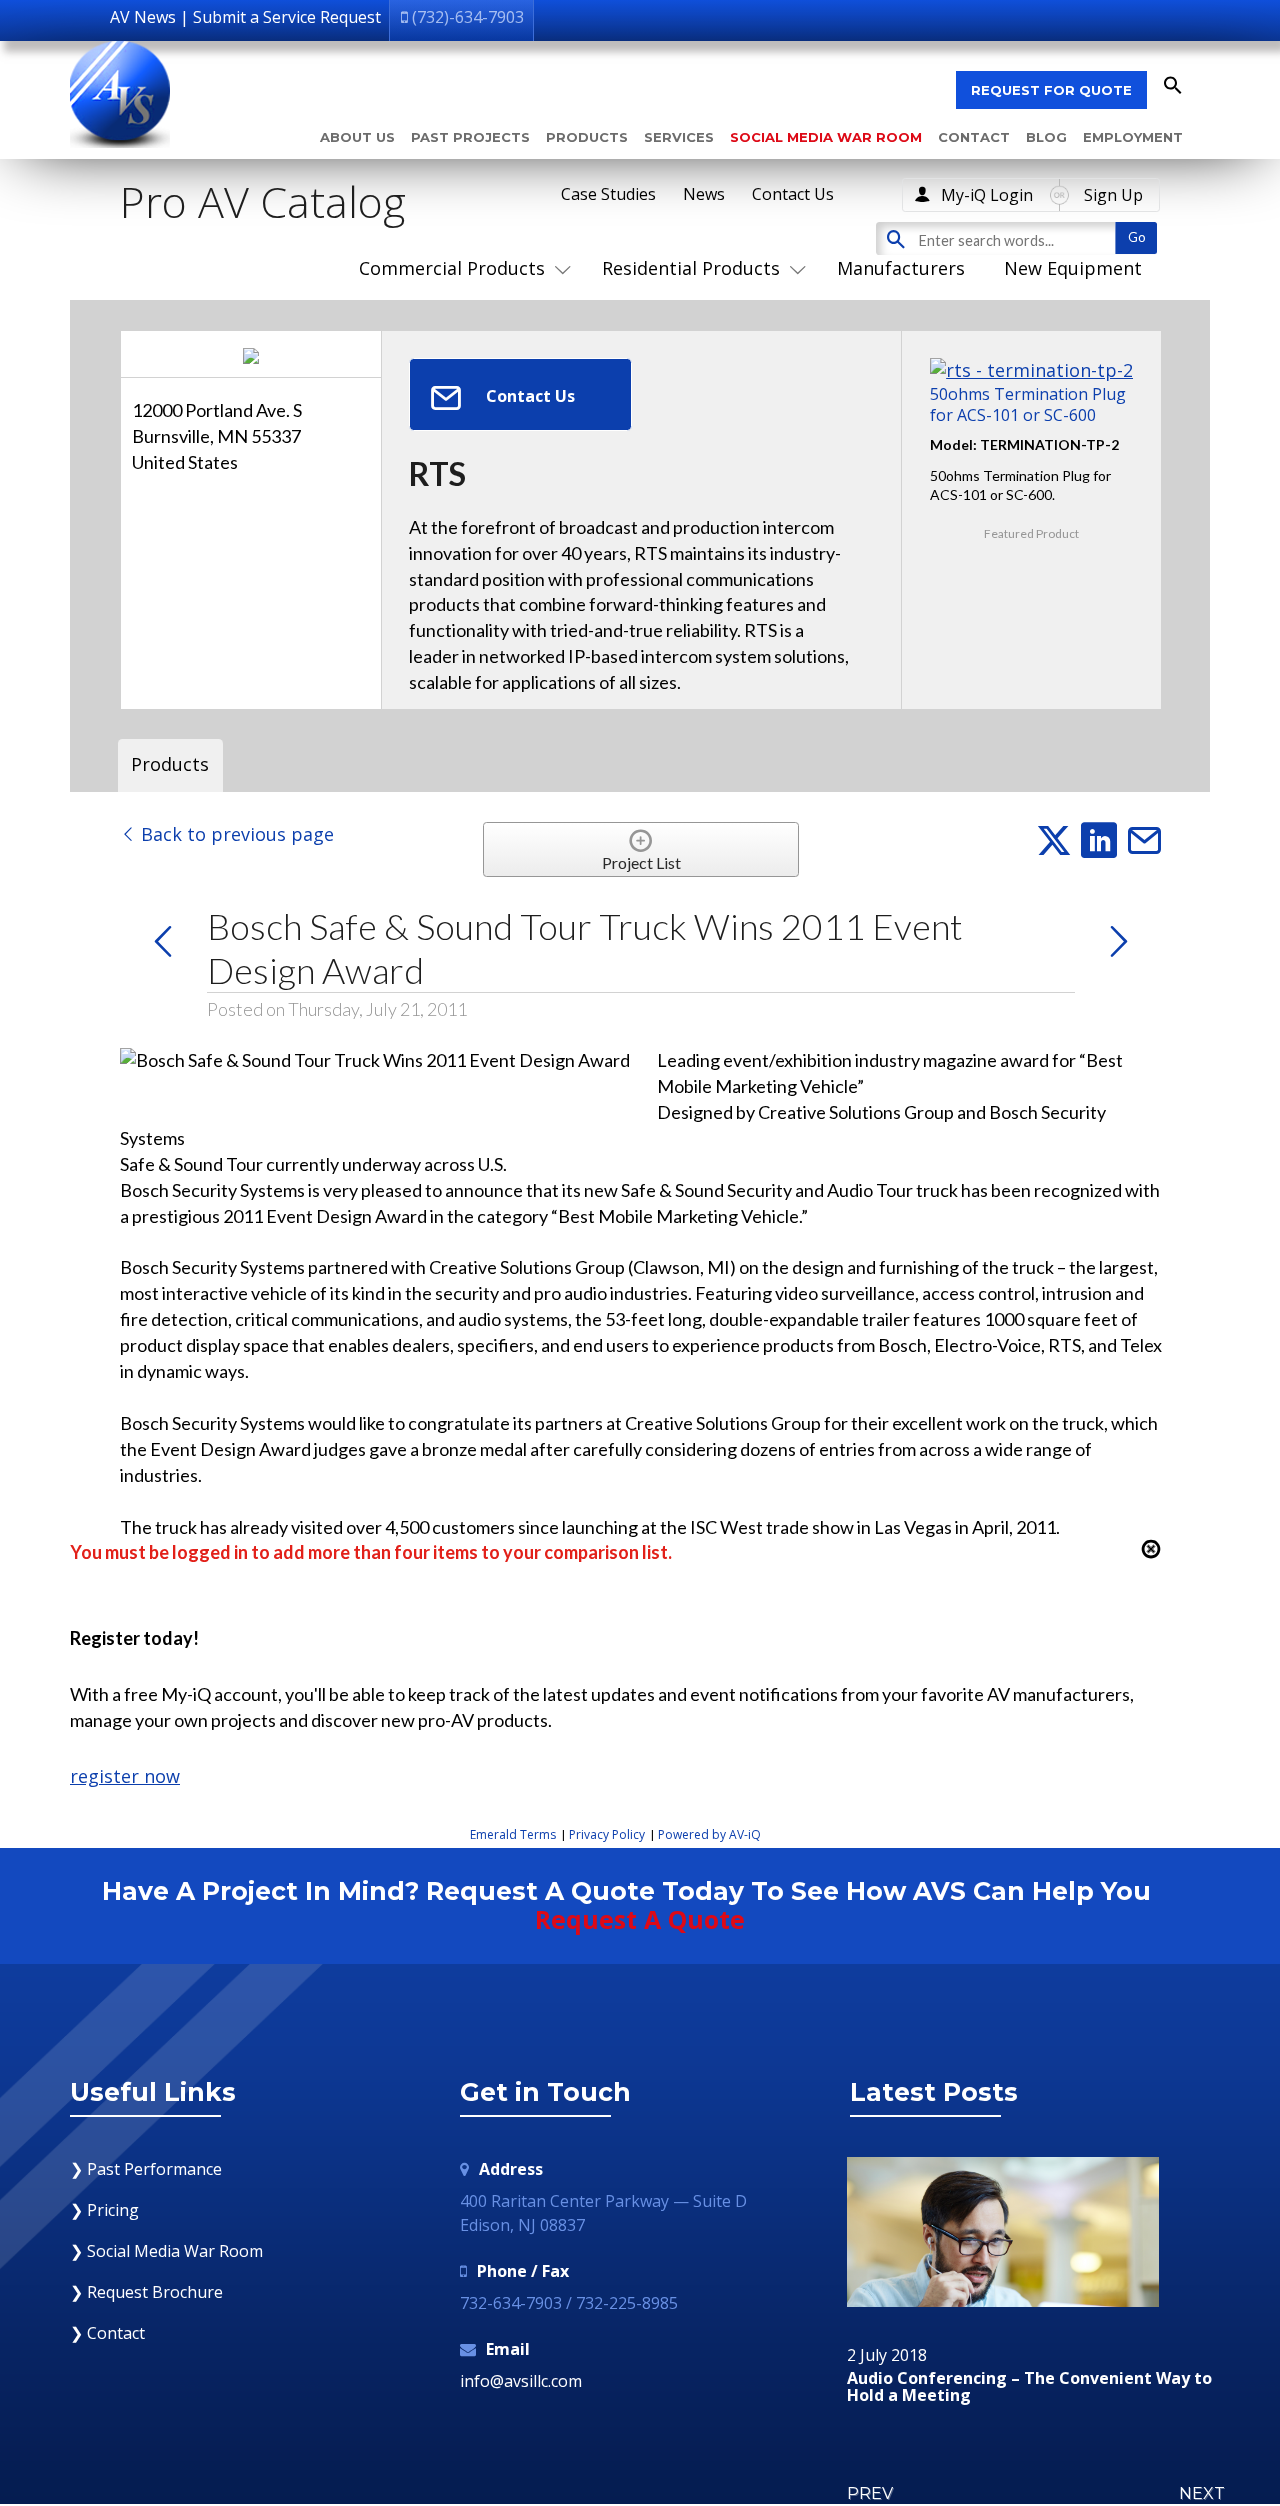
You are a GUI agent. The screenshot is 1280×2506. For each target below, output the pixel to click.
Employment (1133, 137)
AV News (143, 17)
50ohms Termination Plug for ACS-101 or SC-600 (1028, 404)
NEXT (1202, 2493)
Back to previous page (235, 834)
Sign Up (1113, 195)
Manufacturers (901, 268)
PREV (870, 2493)
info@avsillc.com (521, 2381)
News (704, 194)
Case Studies (608, 194)
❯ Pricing (104, 2210)
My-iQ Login (987, 195)
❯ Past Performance (146, 2169)
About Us (357, 137)
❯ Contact (107, 2333)
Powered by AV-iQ (709, 1834)
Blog (1046, 137)
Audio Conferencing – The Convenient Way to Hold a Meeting (1029, 2387)
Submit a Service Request (287, 17)
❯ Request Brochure (146, 2292)
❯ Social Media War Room (166, 2251)
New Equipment (1073, 268)
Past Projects (470, 137)
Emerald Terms (513, 1834)
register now (125, 1776)
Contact (974, 137)
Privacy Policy (607, 1834)
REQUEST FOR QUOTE (1051, 90)
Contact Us (793, 194)
